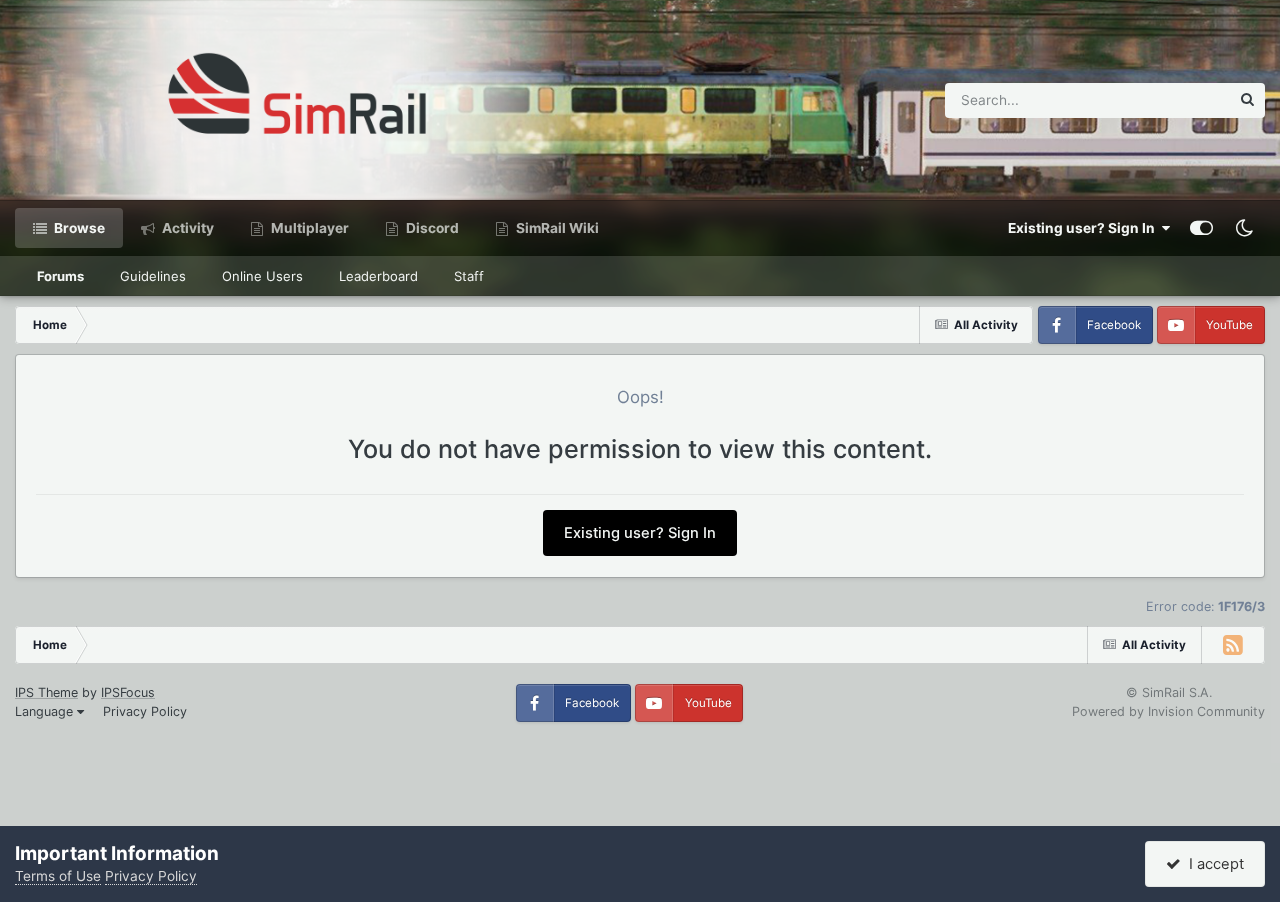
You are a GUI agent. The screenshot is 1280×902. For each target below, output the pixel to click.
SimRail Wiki (556, 228)
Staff (469, 276)
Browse (78, 228)
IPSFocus (128, 692)
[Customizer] (1201, 228)
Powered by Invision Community (1168, 711)
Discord (431, 228)
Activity (186, 228)
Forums (60, 276)
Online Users (262, 276)
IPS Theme (46, 692)
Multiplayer (308, 228)
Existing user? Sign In (1084, 228)
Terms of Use (58, 876)
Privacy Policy (145, 711)
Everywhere (1167, 99)
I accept (1212, 864)
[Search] (1247, 100)
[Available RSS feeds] (1233, 645)
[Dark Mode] (1244, 228)
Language (46, 711)
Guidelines (153, 276)
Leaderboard (378, 276)
